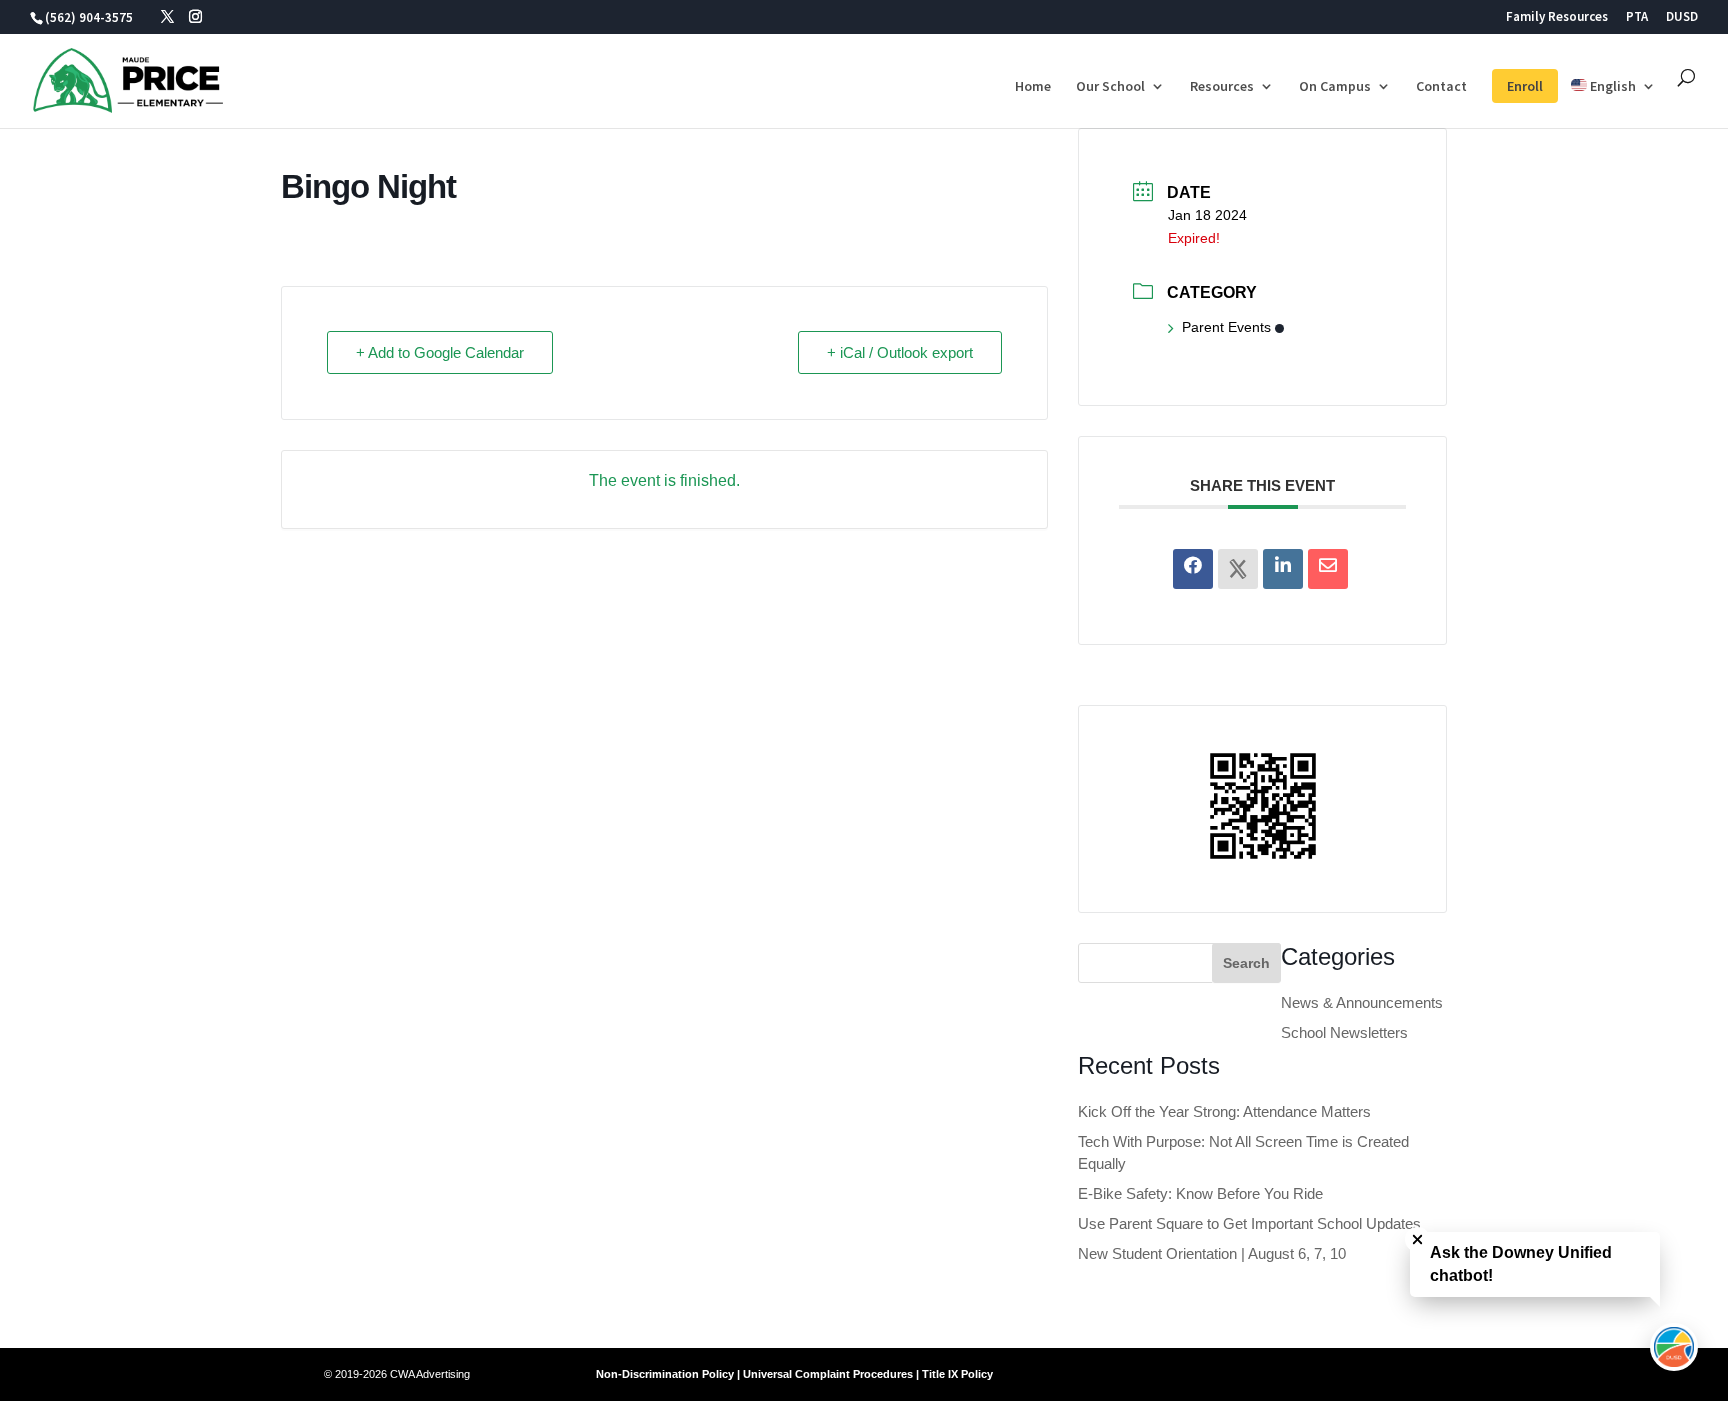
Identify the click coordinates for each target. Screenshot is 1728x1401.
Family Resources (1557, 17)
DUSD (1682, 17)
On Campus (1335, 87)
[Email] (1328, 569)
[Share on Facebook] (1193, 569)
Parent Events (1226, 327)
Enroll (1525, 86)
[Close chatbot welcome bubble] (1417, 1239)
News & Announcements (1362, 1002)
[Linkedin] (1283, 569)
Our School (1110, 87)
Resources (1222, 87)
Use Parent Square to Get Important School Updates (1249, 1223)
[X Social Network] (1238, 569)
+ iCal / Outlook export (900, 352)
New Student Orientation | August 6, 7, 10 (1212, 1253)
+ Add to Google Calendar (440, 352)
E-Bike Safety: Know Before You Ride (1200, 1193)
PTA (1637, 17)
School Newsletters (1344, 1032)
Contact (1441, 87)
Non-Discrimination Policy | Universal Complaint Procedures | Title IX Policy (794, 1374)
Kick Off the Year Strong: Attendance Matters (1224, 1111)
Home (1033, 87)
